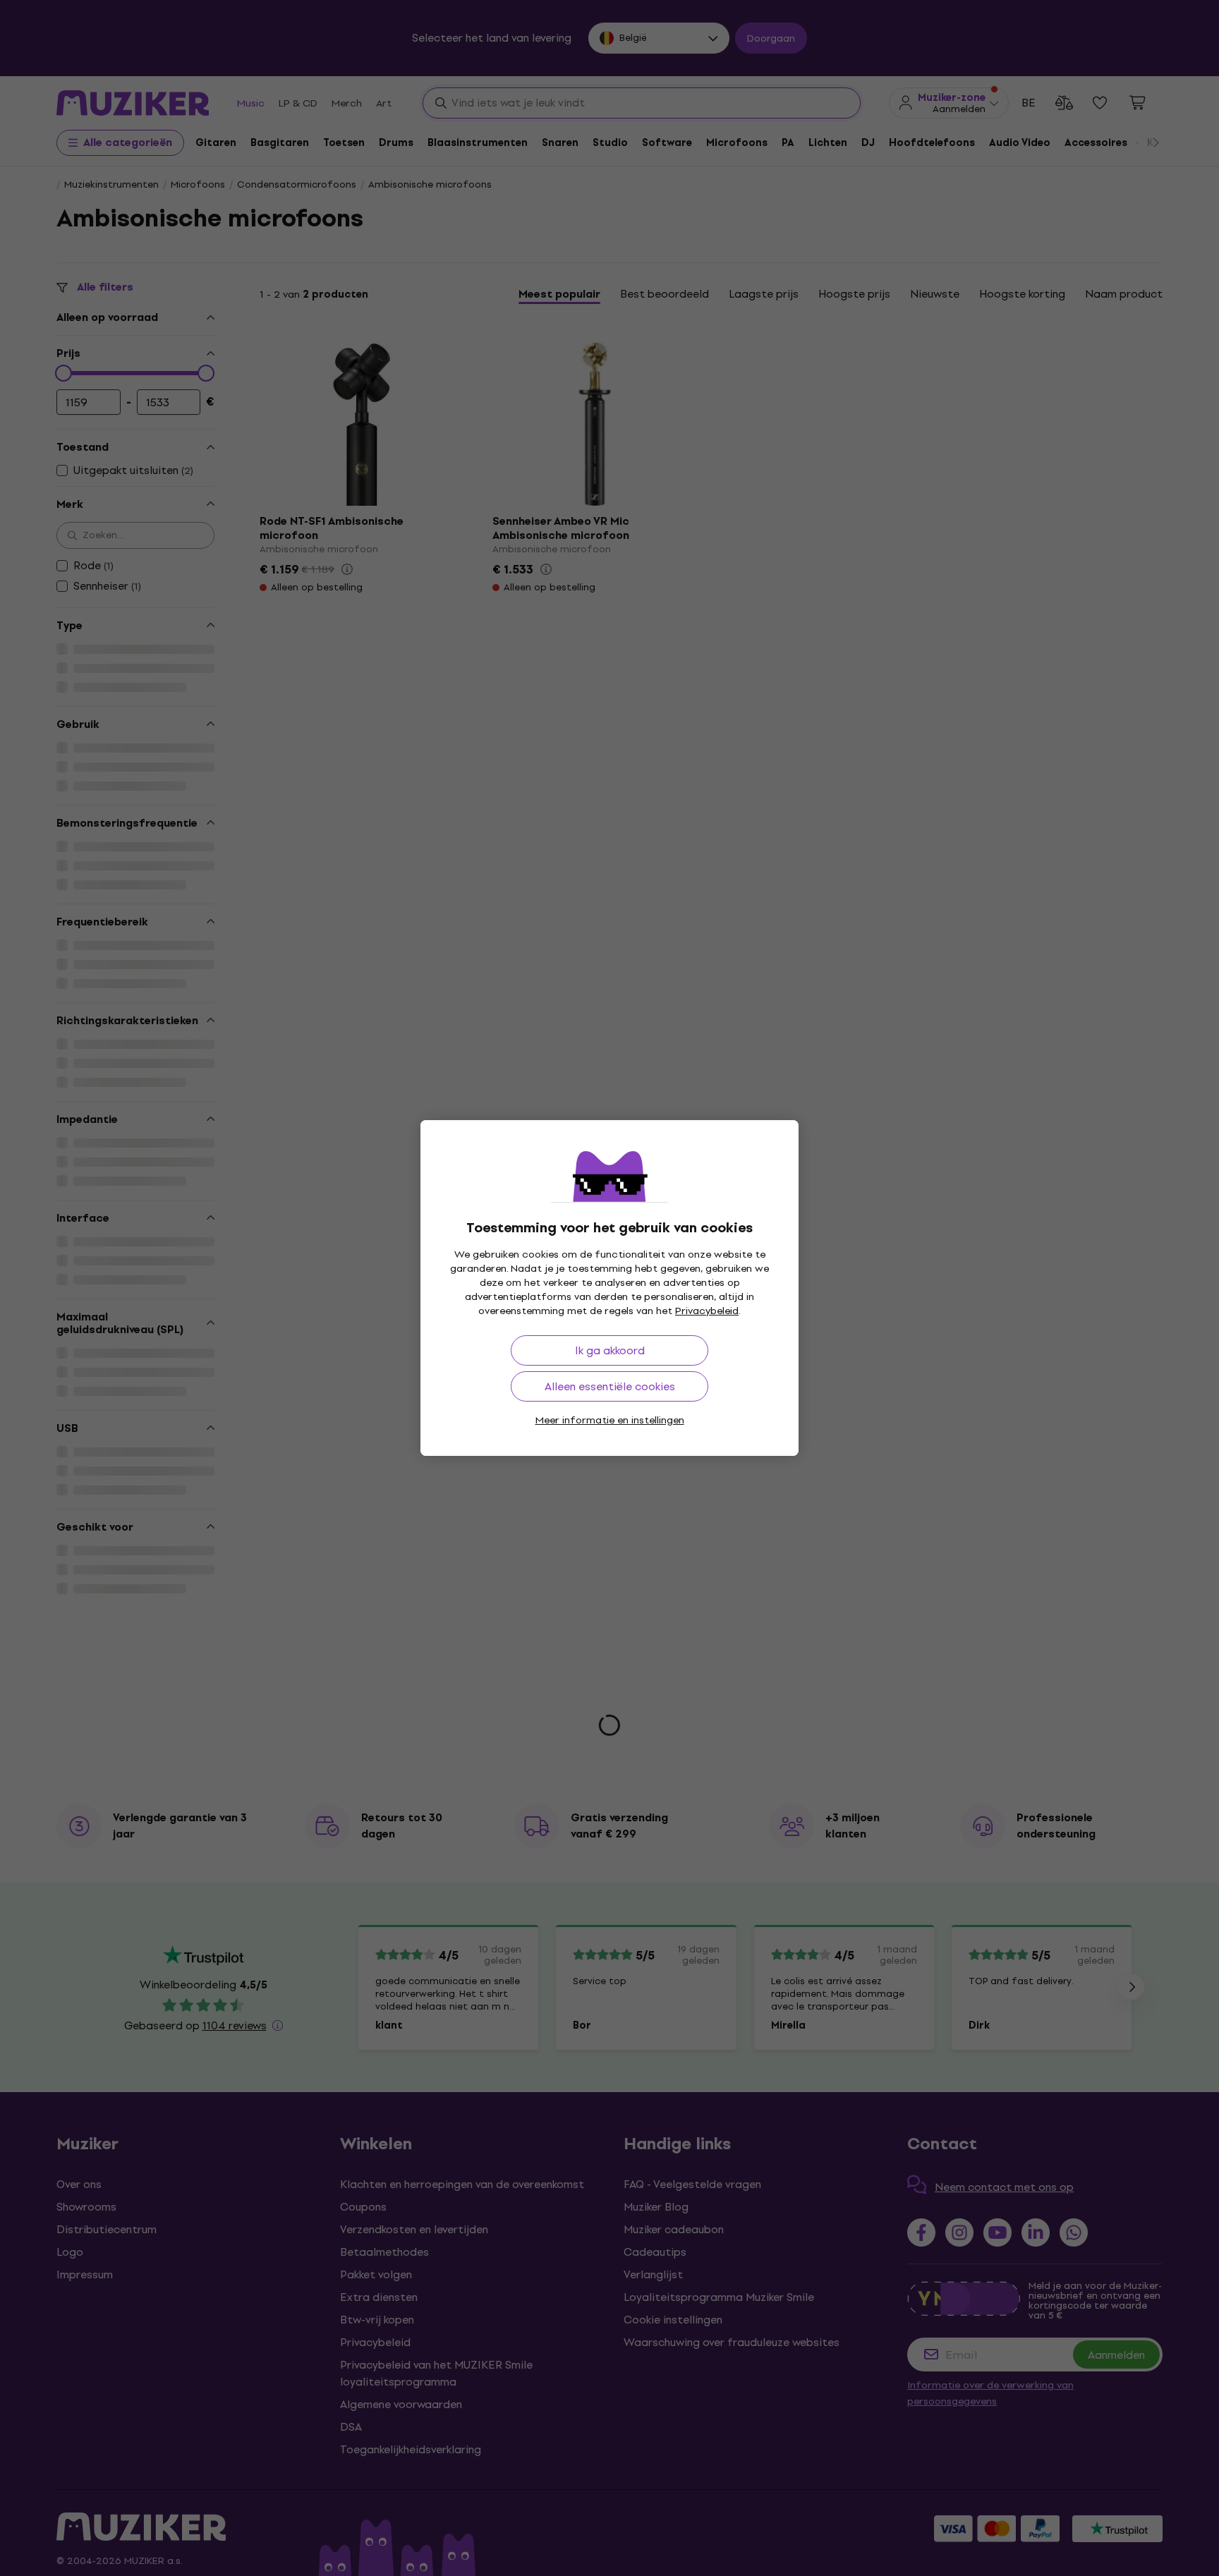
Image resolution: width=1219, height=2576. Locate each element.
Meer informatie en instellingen (610, 1420)
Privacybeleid (707, 1311)
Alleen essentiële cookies (610, 1386)
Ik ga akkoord (610, 1350)
